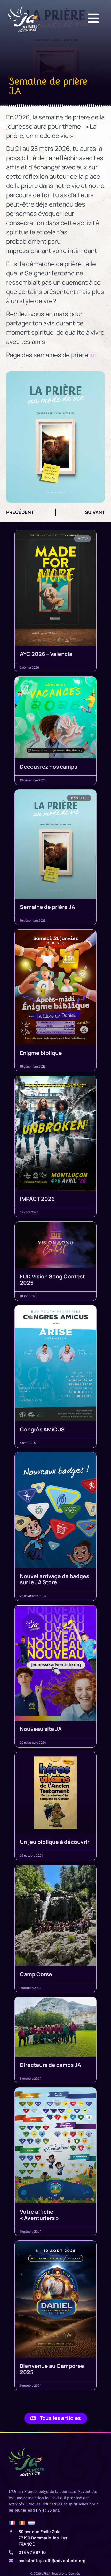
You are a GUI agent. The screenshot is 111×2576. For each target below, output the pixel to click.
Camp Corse (36, 1974)
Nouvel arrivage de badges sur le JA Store (54, 1579)
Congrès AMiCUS (42, 1429)
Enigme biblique (41, 1053)
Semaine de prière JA (47, 907)
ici (93, 355)
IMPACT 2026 (37, 1199)
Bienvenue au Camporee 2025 (52, 2369)
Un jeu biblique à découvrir (55, 1842)
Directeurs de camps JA (50, 2065)
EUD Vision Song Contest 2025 (52, 1279)
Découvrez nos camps (49, 767)
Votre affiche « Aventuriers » (39, 2215)
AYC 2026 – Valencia (46, 654)
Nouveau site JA (41, 1729)
